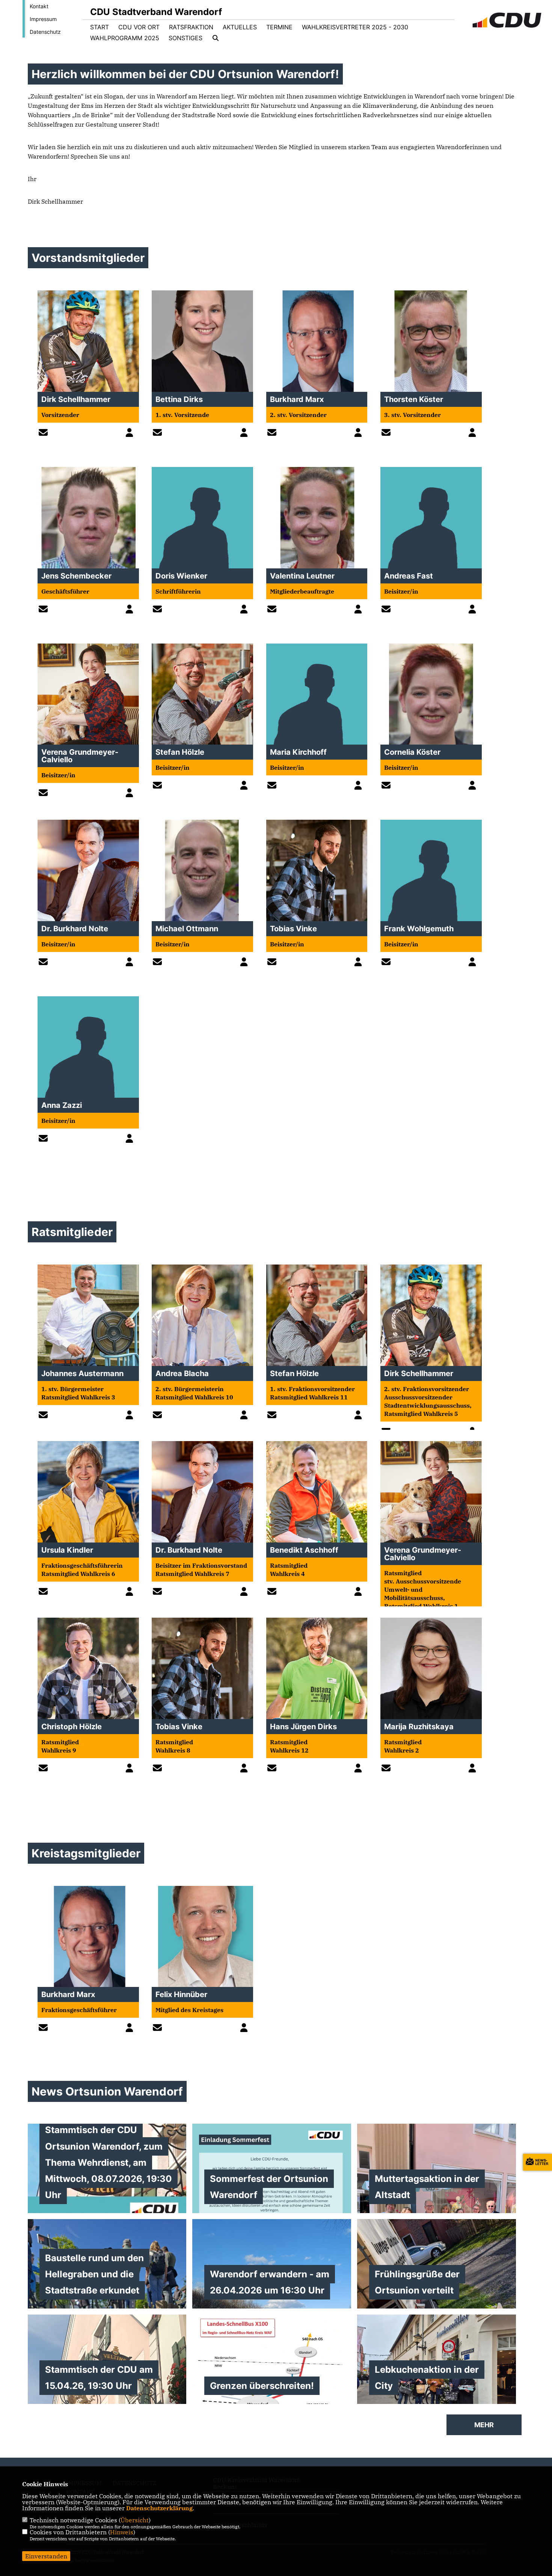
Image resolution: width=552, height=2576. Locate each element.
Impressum (43, 19)
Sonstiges (186, 38)
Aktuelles (240, 27)
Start (100, 27)
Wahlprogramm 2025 (125, 38)
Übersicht (135, 2520)
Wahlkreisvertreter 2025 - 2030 (355, 27)
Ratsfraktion (191, 27)
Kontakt (39, 6)
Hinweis (122, 2532)
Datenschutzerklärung (159, 2508)
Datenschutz (45, 32)
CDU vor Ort (139, 27)
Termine (279, 27)
